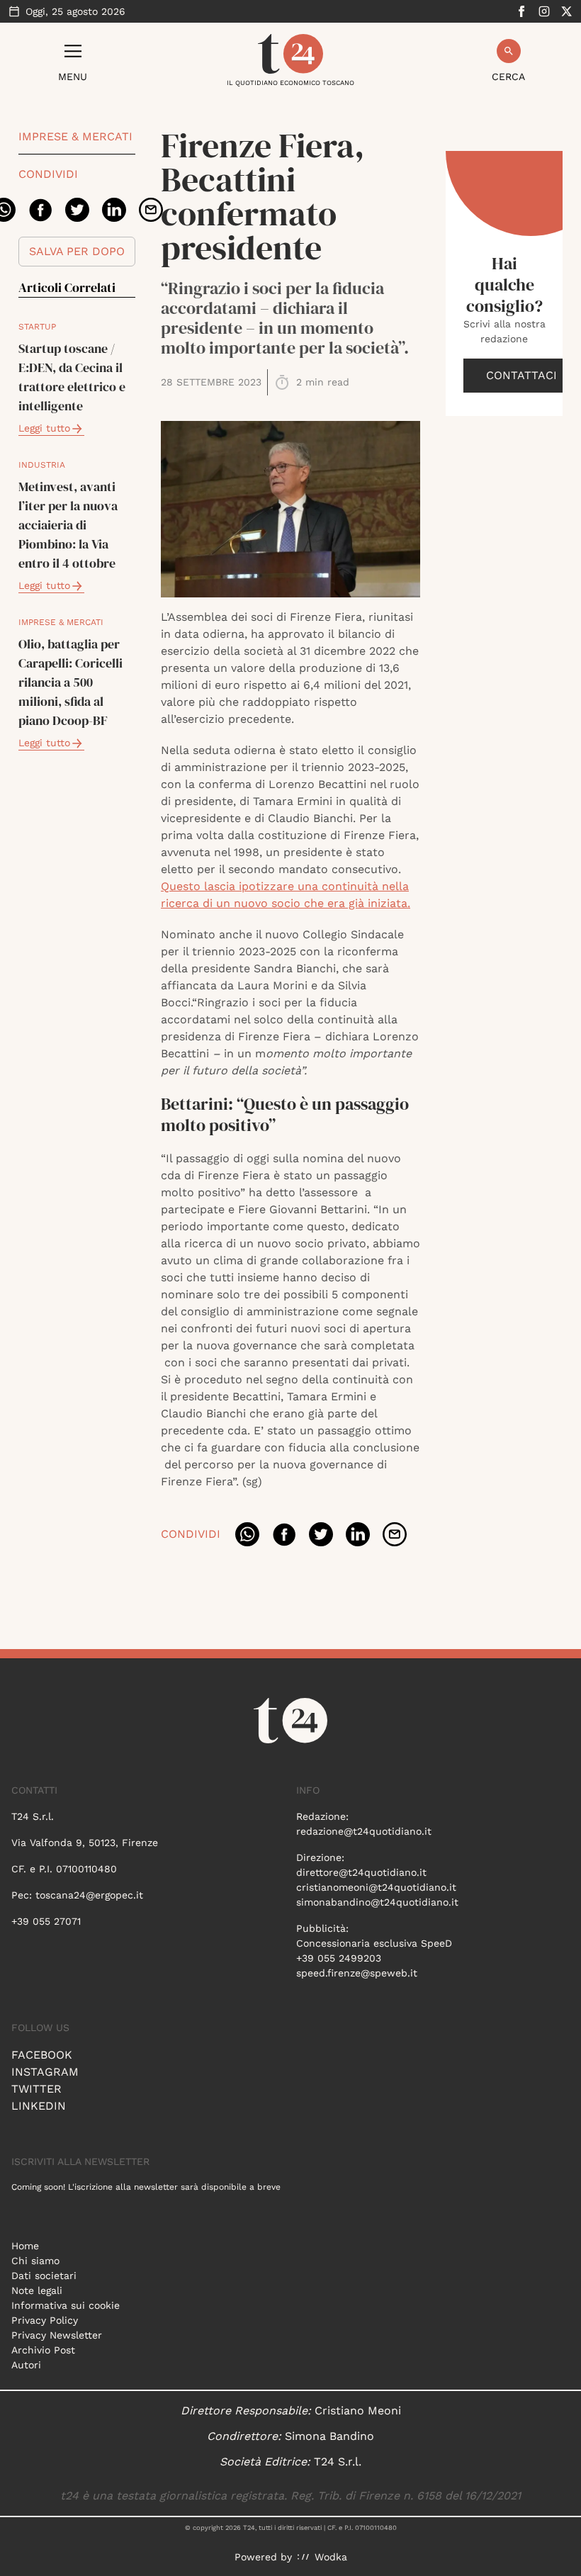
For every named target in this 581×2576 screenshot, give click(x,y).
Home (25, 2246)
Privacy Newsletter (57, 2335)
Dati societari (44, 2276)
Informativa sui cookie (66, 2305)
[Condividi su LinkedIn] (114, 210)
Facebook (42, 2055)
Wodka (331, 2557)
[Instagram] (544, 11)
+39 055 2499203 (339, 1958)
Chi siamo (35, 2261)
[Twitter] (567, 11)
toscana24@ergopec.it (89, 1895)
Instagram (45, 2072)
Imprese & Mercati (75, 136)
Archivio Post (43, 2350)
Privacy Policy (45, 2320)
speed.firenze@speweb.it (357, 1973)
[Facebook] (521, 11)
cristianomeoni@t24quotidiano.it (376, 1887)
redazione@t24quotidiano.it (364, 1831)
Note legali (37, 2290)
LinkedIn (39, 2106)
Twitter (36, 2089)
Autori (26, 2365)
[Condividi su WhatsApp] (247, 1534)
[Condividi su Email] (151, 210)
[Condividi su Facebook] (40, 210)
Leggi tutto (44, 428)
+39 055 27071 (46, 1921)
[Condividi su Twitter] (77, 210)
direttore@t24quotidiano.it (361, 1872)
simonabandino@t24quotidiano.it (377, 1902)
